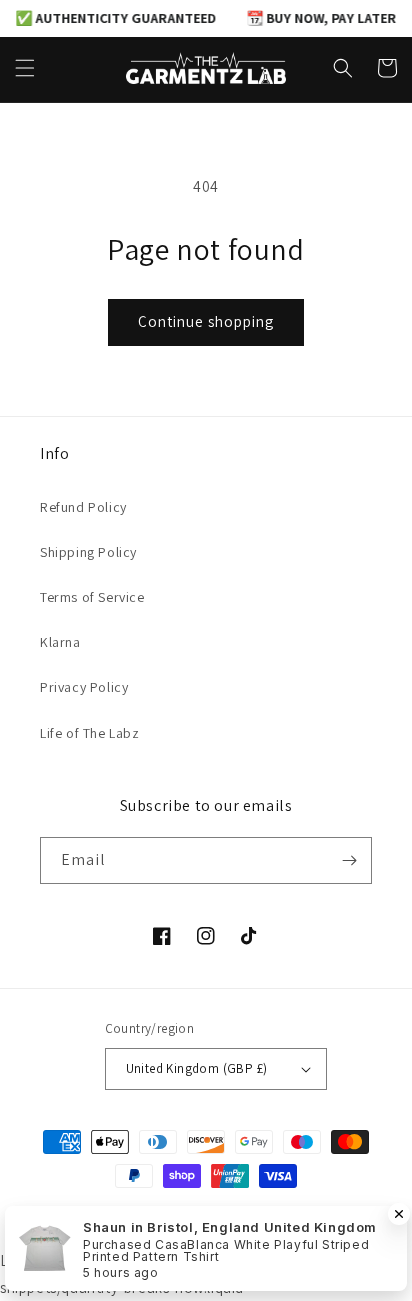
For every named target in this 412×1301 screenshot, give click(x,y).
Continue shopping (206, 321)
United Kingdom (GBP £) (197, 1068)
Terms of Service (92, 597)
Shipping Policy (88, 552)
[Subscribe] (349, 860)
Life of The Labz (90, 733)
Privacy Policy (84, 687)
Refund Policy (83, 507)
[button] (25, 68)
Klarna (60, 642)
